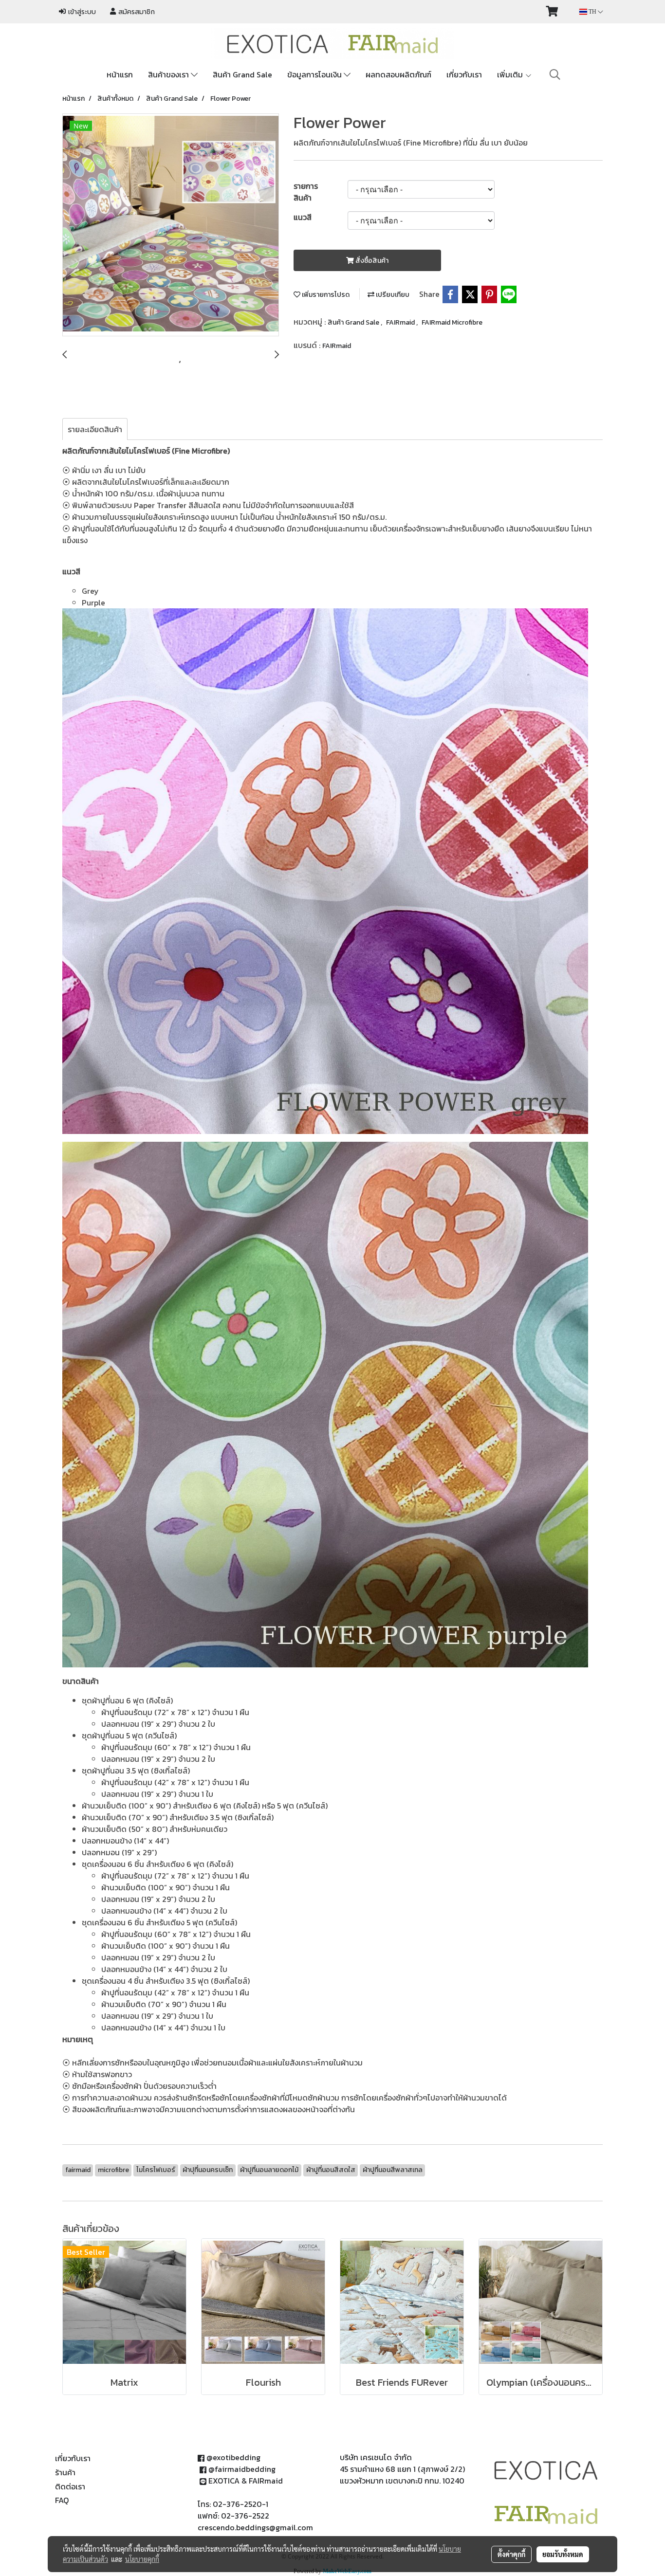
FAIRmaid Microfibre (452, 322)
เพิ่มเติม (511, 74)
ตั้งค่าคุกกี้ (511, 2554)
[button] (555, 74)
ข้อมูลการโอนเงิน (315, 74)
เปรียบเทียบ (392, 295)
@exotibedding (233, 2457)
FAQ (62, 2500)
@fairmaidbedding (242, 2469)
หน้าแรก (120, 74)
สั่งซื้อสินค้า (371, 261)
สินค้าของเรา (169, 74)
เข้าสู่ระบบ (81, 12)
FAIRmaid (401, 322)
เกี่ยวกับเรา (464, 74)
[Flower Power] (171, 225)
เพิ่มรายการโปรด (325, 295)
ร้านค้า (65, 2472)
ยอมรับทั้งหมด (563, 2554)
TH (592, 12)
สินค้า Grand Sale (242, 74)
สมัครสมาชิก (135, 12)
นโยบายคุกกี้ (142, 2559)
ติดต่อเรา (70, 2486)
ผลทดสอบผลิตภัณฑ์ (398, 74)
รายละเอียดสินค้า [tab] (95, 429)
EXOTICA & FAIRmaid (246, 2481)
